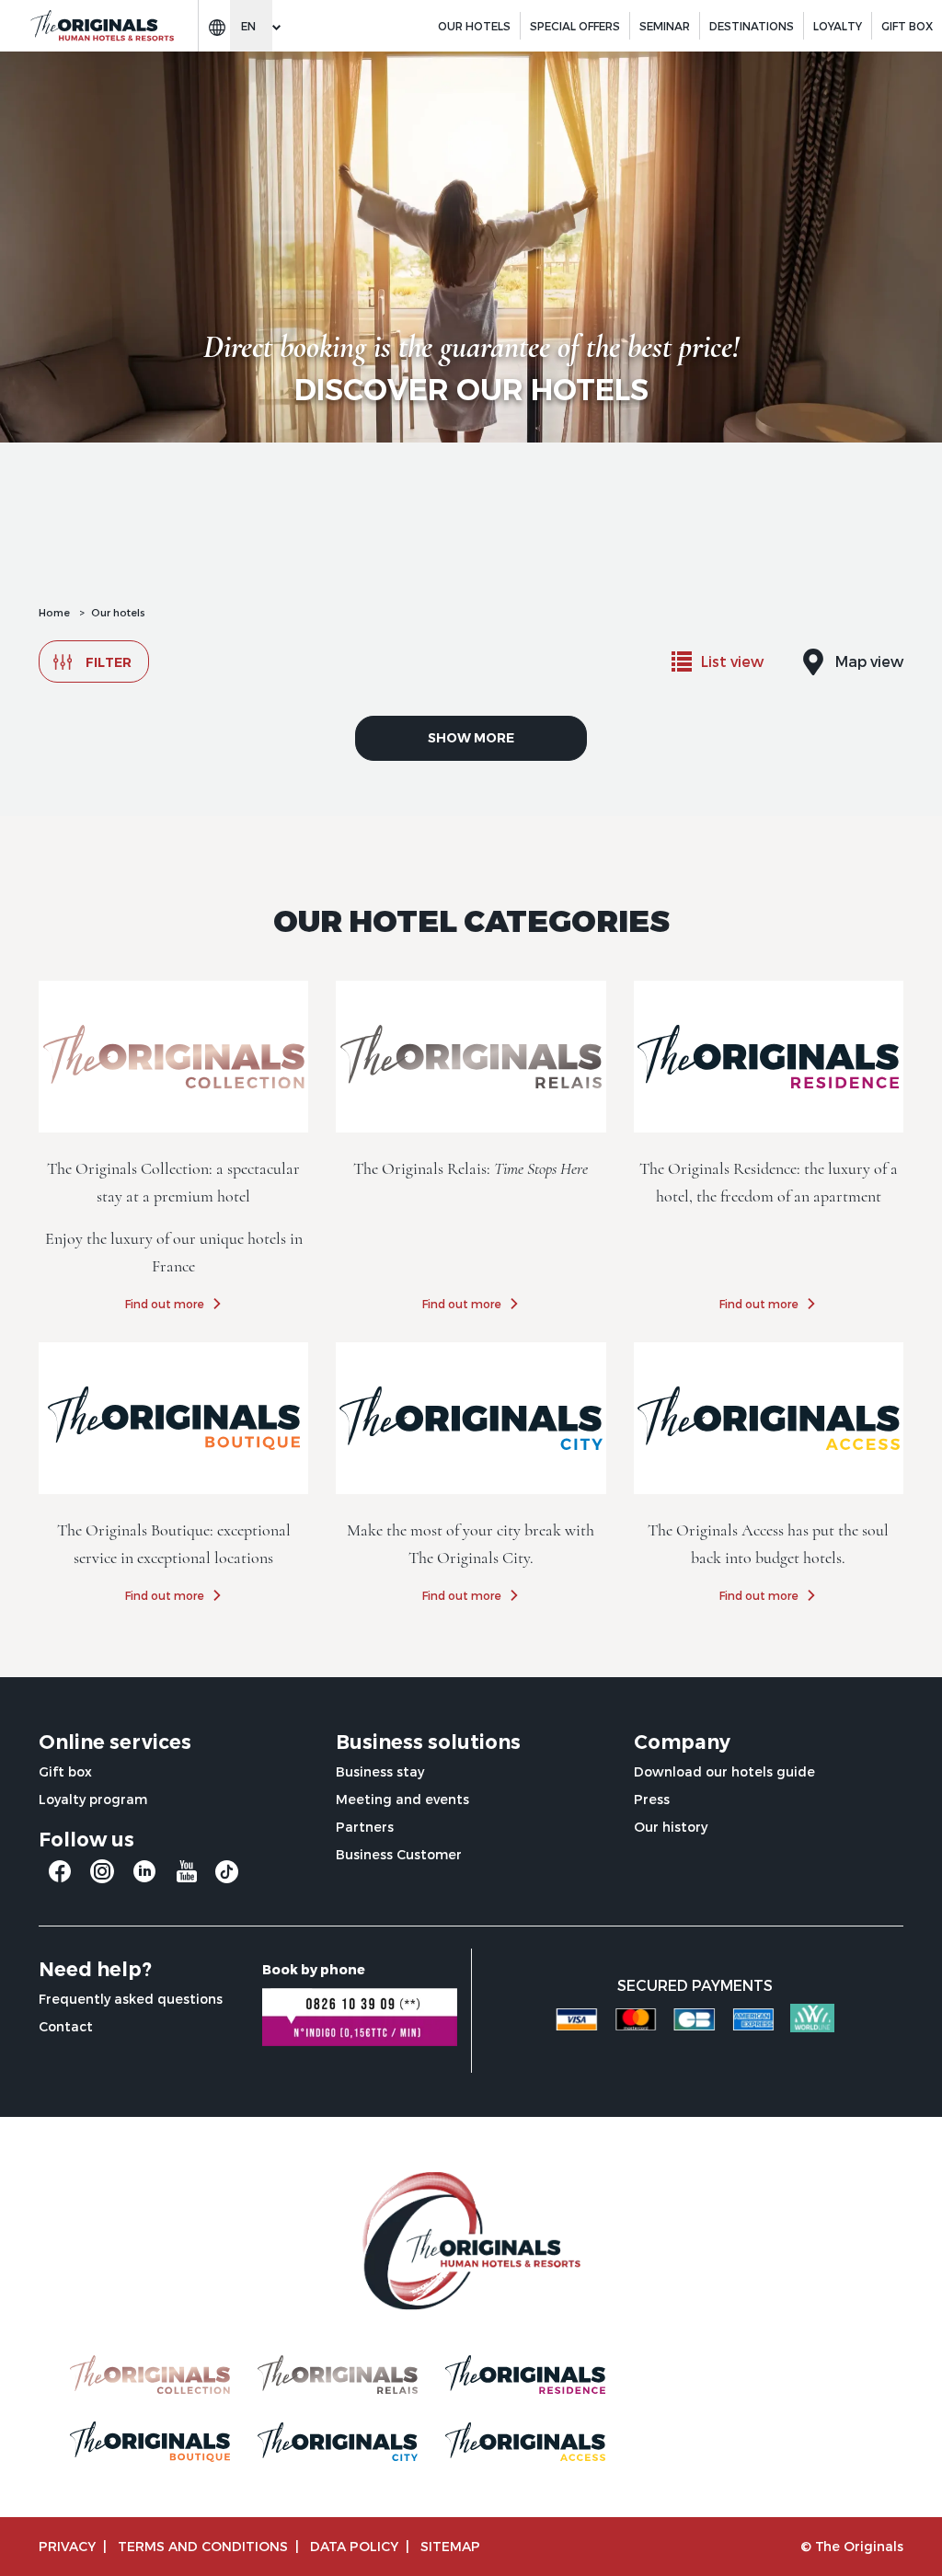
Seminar (665, 26)
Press (652, 1799)
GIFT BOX (907, 26)
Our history (671, 1827)
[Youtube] (187, 1878)
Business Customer (399, 1854)
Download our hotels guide (724, 1771)
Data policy (354, 2546)
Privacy (67, 2546)
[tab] (718, 661)
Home (54, 612)
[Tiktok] (227, 1876)
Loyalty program (93, 1799)
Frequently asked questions (131, 1999)
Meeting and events (402, 1799)
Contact (66, 2026)
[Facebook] (60, 1878)
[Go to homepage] (101, 26)
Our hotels (474, 26)
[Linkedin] (144, 1878)
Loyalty (838, 26)
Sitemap (450, 2546)
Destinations (752, 26)
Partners (365, 1827)
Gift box (65, 1771)
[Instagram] (102, 1878)
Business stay (380, 1771)
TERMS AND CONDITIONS (203, 2546)
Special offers (575, 26)
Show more (471, 738)
